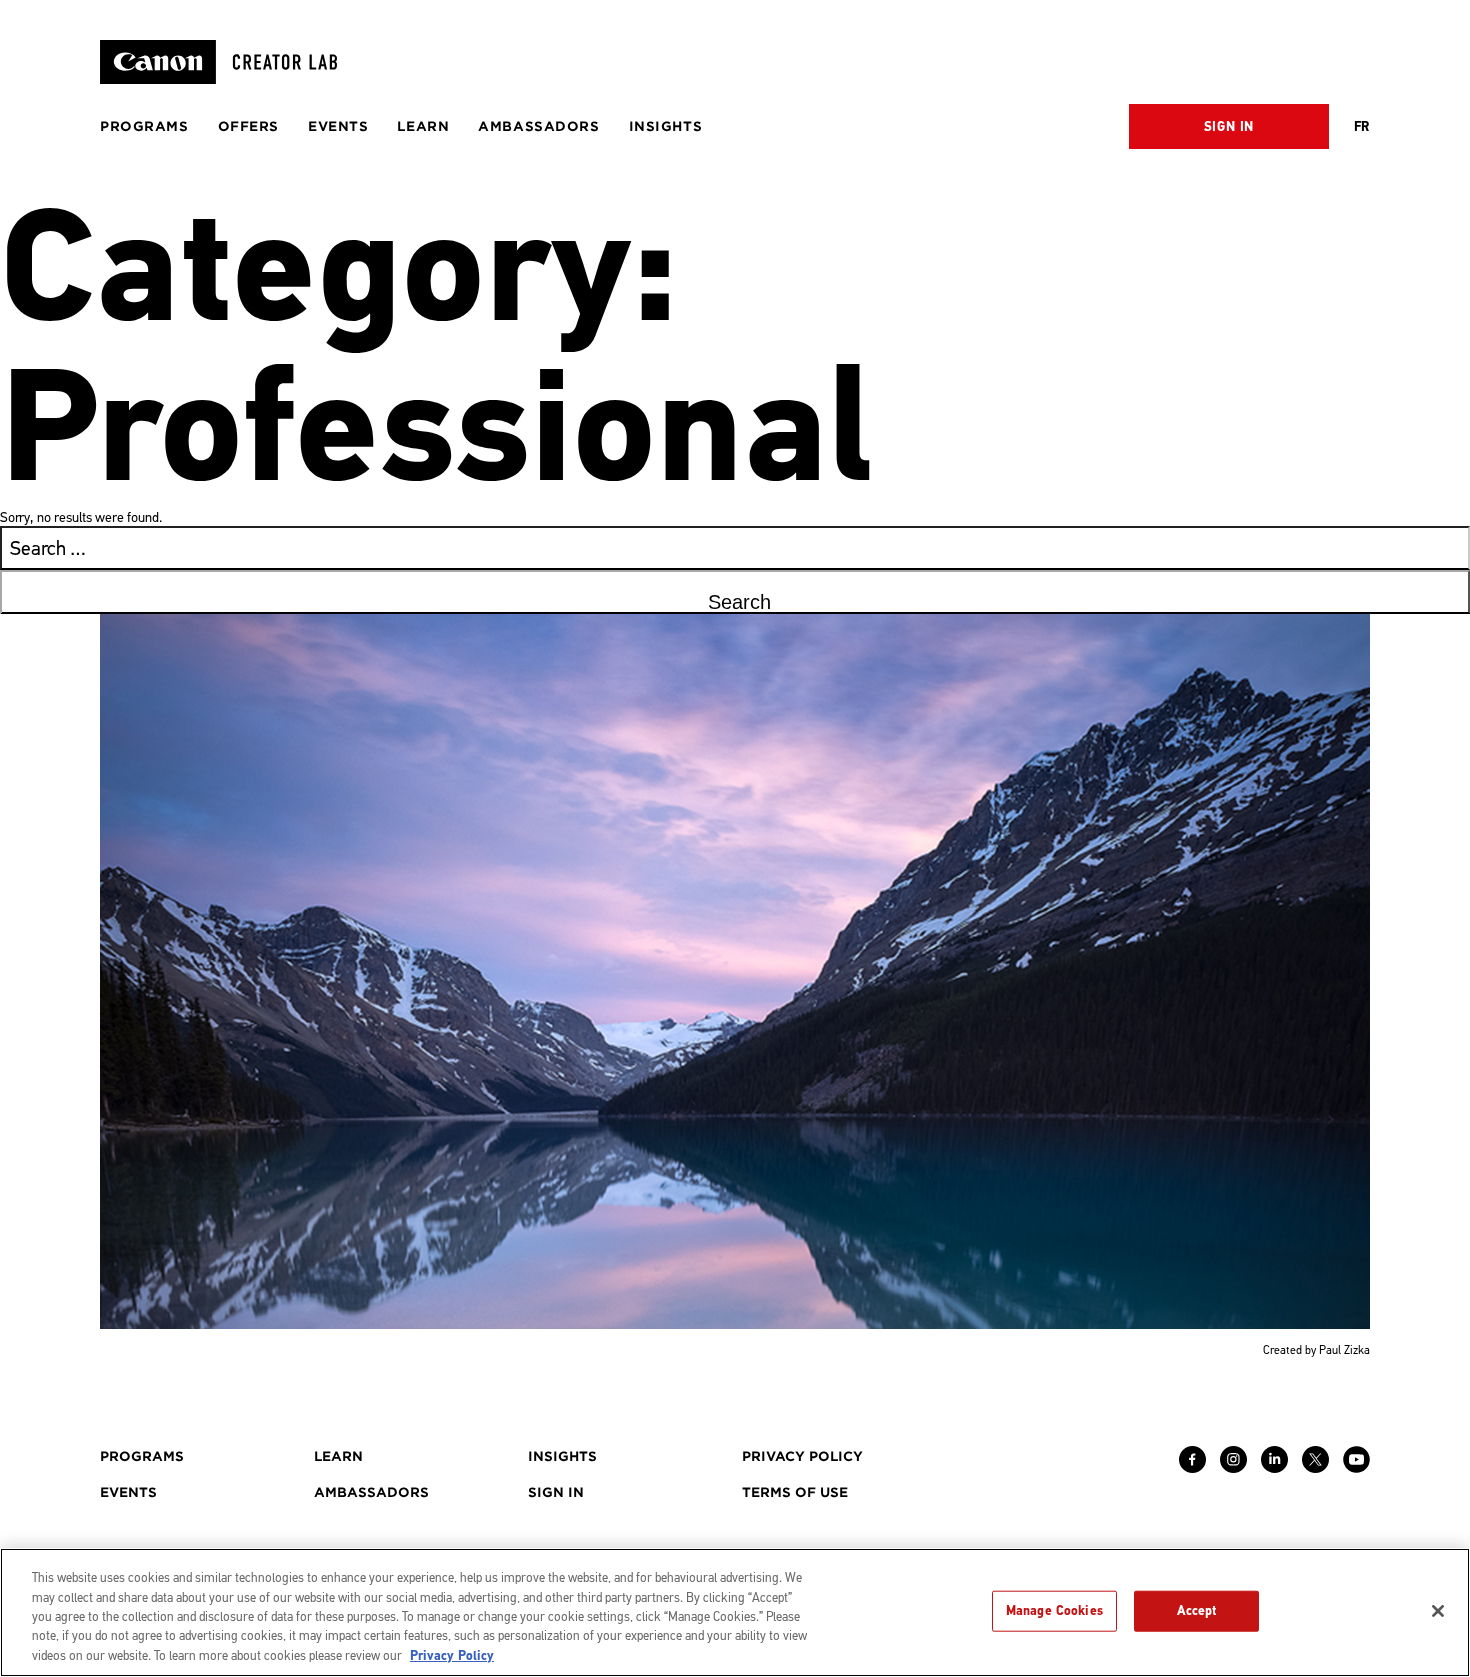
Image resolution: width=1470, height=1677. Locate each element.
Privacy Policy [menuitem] (802, 1456)
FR (1362, 127)
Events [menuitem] (338, 126)
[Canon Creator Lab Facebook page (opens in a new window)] (1192, 1468)
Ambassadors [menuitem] (538, 126)
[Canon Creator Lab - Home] (227, 62)
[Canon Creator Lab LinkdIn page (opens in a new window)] (1274, 1468)
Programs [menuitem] (144, 126)
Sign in (1229, 127)
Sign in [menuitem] (556, 1492)
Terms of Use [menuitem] (795, 1492)
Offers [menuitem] (248, 126)
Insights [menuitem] (666, 126)
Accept (1197, 1610)
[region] (735, 1612)
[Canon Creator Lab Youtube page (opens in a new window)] (1356, 1468)
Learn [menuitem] (423, 126)
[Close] (1438, 1611)
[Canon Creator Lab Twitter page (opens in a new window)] (1315, 1468)
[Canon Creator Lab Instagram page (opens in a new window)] (1233, 1468)
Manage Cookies (1054, 1610)
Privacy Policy (452, 1656)
